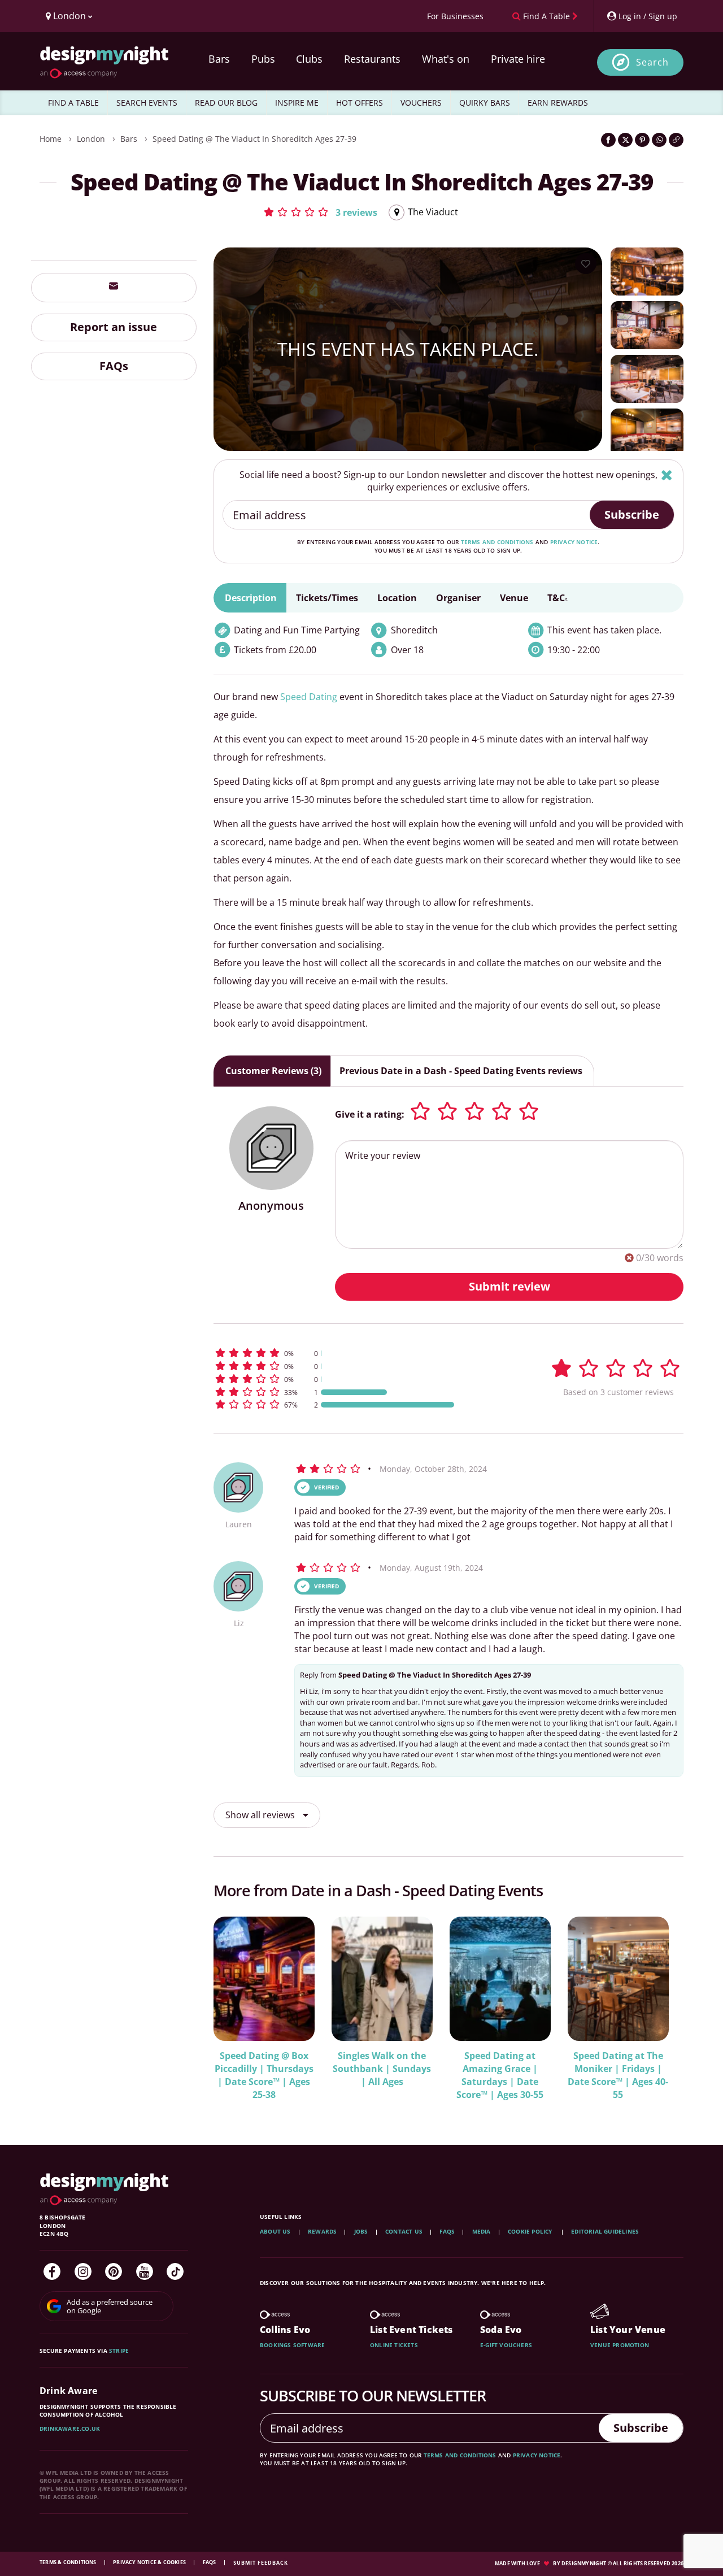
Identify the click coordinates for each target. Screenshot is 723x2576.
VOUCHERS (421, 103)
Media (482, 2231)
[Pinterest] (114, 2271)
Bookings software (292, 2345)
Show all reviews (261, 1815)
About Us (275, 2231)
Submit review (509, 1286)
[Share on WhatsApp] (659, 140)
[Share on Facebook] (608, 140)
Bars (219, 59)
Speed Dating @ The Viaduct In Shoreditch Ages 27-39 (254, 139)
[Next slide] (660, 2008)
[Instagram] (83, 2271)
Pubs (263, 59)
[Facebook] (52, 2271)
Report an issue (114, 327)
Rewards (322, 2231)
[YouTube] (145, 2271)
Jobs (361, 2231)
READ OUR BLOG (226, 103)
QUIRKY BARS (485, 103)
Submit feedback (261, 2563)
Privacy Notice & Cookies (150, 2562)
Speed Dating (309, 697)
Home (51, 139)
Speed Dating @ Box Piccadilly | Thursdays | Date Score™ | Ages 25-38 (264, 2075)
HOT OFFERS (360, 103)
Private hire (518, 59)
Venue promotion (620, 2345)
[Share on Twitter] (625, 140)
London (91, 139)
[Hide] (667, 475)
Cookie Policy (531, 2231)
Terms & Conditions (69, 2562)
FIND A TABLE (73, 103)
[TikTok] (175, 2271)
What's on (446, 59)
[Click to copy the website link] (676, 140)
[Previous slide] (237, 2008)
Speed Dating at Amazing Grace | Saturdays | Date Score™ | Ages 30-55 (500, 2075)
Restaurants (372, 59)
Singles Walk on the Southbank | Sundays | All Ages (382, 2069)
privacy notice (574, 542)
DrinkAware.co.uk (70, 2429)
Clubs (309, 59)
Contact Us (404, 2231)
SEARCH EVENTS (147, 103)
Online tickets (394, 2345)
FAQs (114, 366)
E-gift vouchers (506, 2345)
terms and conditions (497, 542)
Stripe (119, 2351)
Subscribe (632, 514)
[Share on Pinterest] (642, 140)
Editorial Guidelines (605, 2231)
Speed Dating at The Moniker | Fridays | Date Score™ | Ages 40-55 (618, 2075)
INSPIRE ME (297, 103)
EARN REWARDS (558, 103)
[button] (320, 212)
